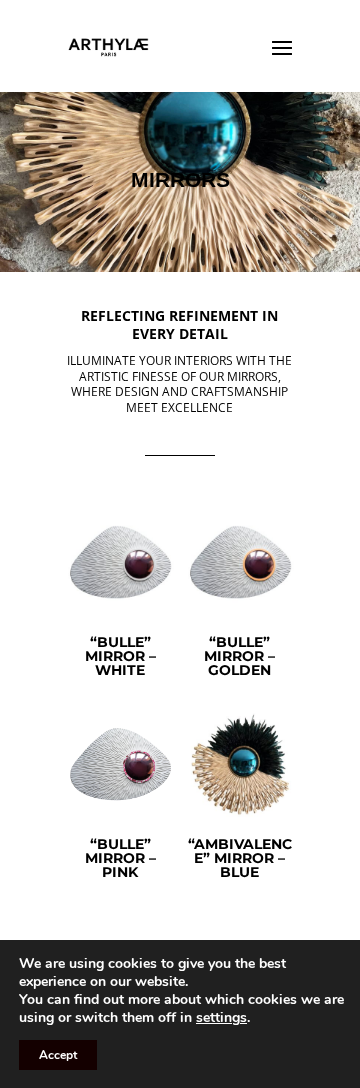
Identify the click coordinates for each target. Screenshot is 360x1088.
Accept (58, 1055)
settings (221, 1018)
